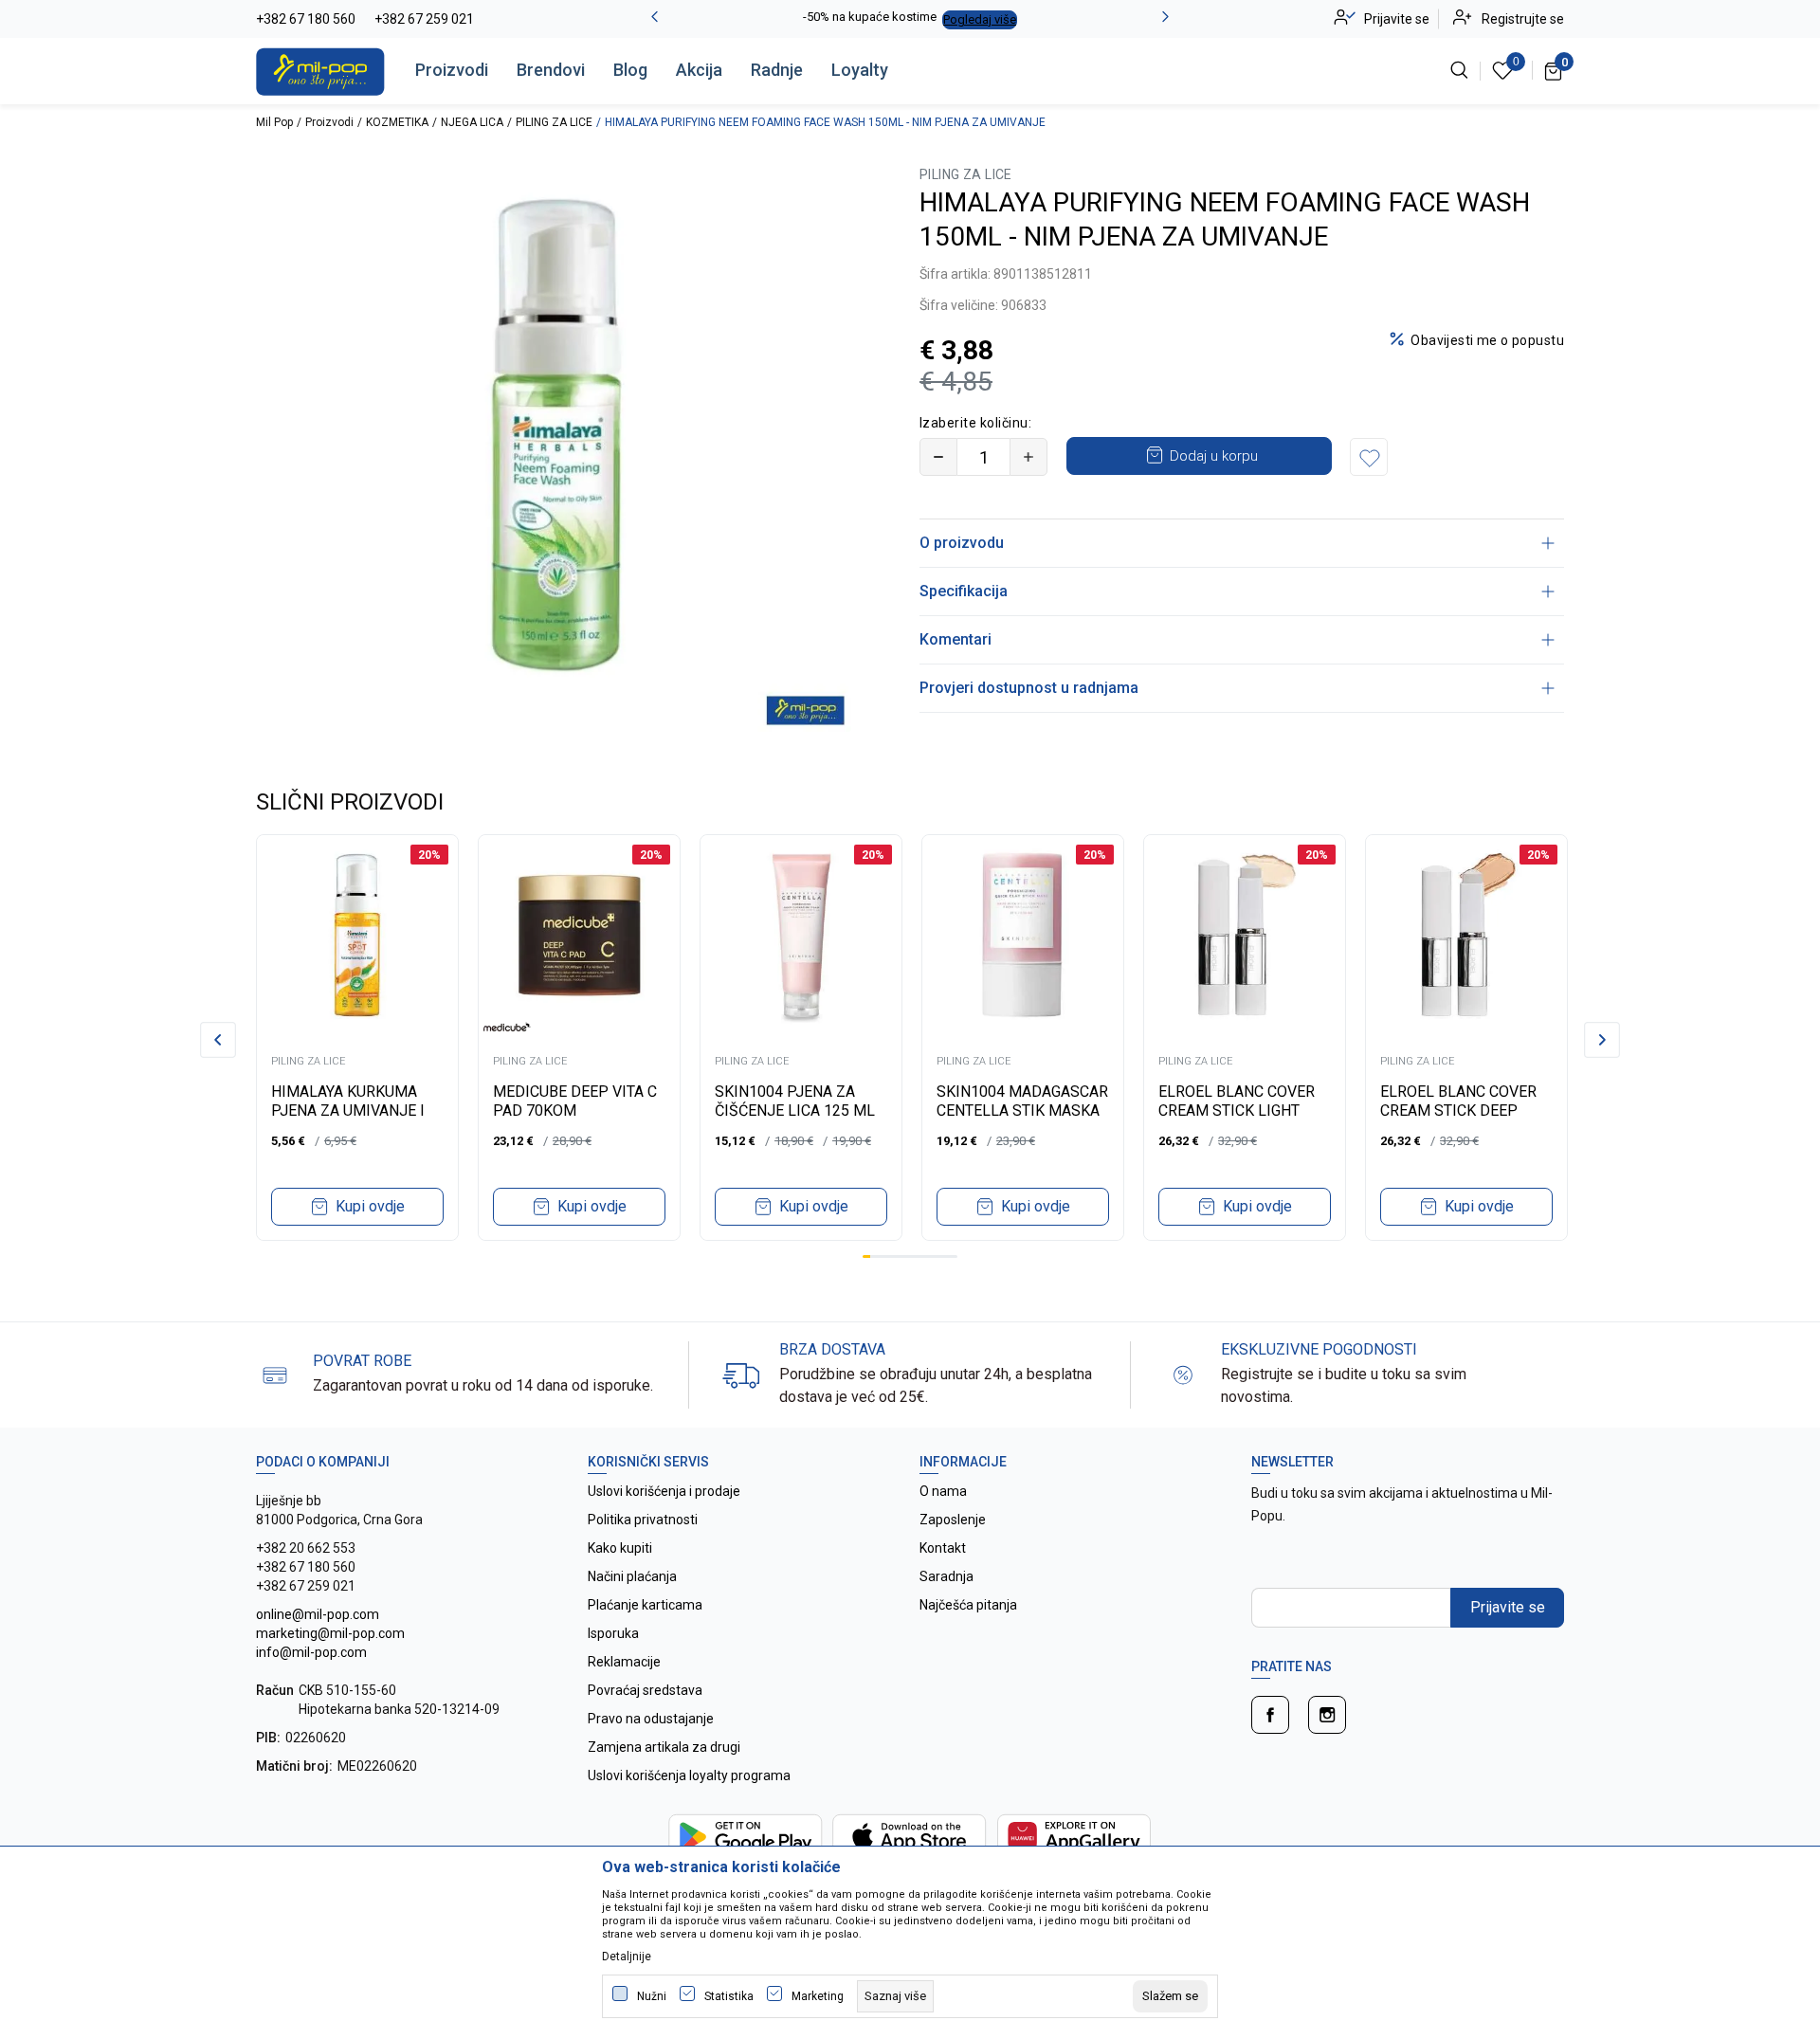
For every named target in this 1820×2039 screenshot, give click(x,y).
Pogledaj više (980, 19)
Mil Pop (274, 122)
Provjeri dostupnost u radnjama (1029, 688)
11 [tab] (945, 1256)
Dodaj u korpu (1214, 456)
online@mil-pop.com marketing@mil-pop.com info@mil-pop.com (330, 1633)
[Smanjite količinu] (938, 457)
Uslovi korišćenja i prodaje (664, 1491)
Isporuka (613, 1633)
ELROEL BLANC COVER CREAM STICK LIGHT (1237, 1101)
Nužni (652, 1996)
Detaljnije (627, 1957)
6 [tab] (906, 1256)
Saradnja (946, 1576)
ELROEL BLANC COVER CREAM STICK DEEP (1458, 1101)
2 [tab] (874, 1256)
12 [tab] (954, 1256)
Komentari (955, 639)
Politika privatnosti (643, 1520)
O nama (943, 1491)
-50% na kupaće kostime (870, 17)
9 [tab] (930, 1256)
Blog (630, 70)
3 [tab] (883, 1256)
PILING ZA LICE (554, 122)
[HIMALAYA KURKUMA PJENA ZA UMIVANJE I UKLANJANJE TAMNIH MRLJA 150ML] (357, 936)
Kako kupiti (620, 1548)
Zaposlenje (953, 1520)
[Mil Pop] (320, 70)
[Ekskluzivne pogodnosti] (1183, 1374)
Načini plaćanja (632, 1576)
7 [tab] (914, 1256)
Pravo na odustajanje (651, 1719)
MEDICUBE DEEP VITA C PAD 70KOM (575, 1101)
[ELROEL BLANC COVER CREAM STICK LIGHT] (1245, 936)
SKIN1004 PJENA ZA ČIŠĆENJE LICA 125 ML (795, 1101)
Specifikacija (964, 591)
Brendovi (551, 70)
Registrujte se (1523, 19)
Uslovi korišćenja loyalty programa (689, 1775)
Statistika (729, 1996)
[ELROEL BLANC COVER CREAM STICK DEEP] (1466, 936)
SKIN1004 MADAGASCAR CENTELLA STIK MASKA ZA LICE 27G (1022, 1111)
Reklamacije (624, 1662)
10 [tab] (937, 1256)
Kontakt (943, 1548)
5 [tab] (898, 1256)
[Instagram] (1327, 1715)
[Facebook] (1270, 1715)
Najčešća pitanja (968, 1605)
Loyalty (860, 70)
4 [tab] (890, 1256)
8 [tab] (921, 1256)
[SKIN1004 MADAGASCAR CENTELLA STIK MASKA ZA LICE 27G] (1023, 936)
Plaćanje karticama (645, 1605)
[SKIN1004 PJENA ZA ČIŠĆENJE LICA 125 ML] (801, 936)
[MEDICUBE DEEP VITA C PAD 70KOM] (579, 936)
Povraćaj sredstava (645, 1690)
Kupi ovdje (370, 1206)
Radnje (777, 70)
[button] (1369, 457)
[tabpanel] (357, 1038)
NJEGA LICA (472, 122)
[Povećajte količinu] (1028, 457)
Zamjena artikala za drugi (664, 1747)
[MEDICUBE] (507, 1027)
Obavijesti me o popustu (1487, 340)
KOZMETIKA (397, 122)
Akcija (699, 70)
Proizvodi (452, 70)
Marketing (818, 1996)
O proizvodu (962, 543)
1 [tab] (866, 1256)
